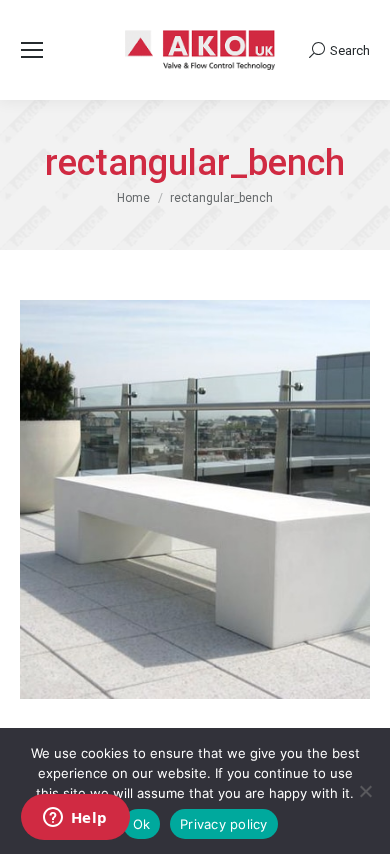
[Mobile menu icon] (32, 50)
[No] (365, 791)
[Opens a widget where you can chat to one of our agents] (75, 819)
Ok (142, 824)
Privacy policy (224, 824)
